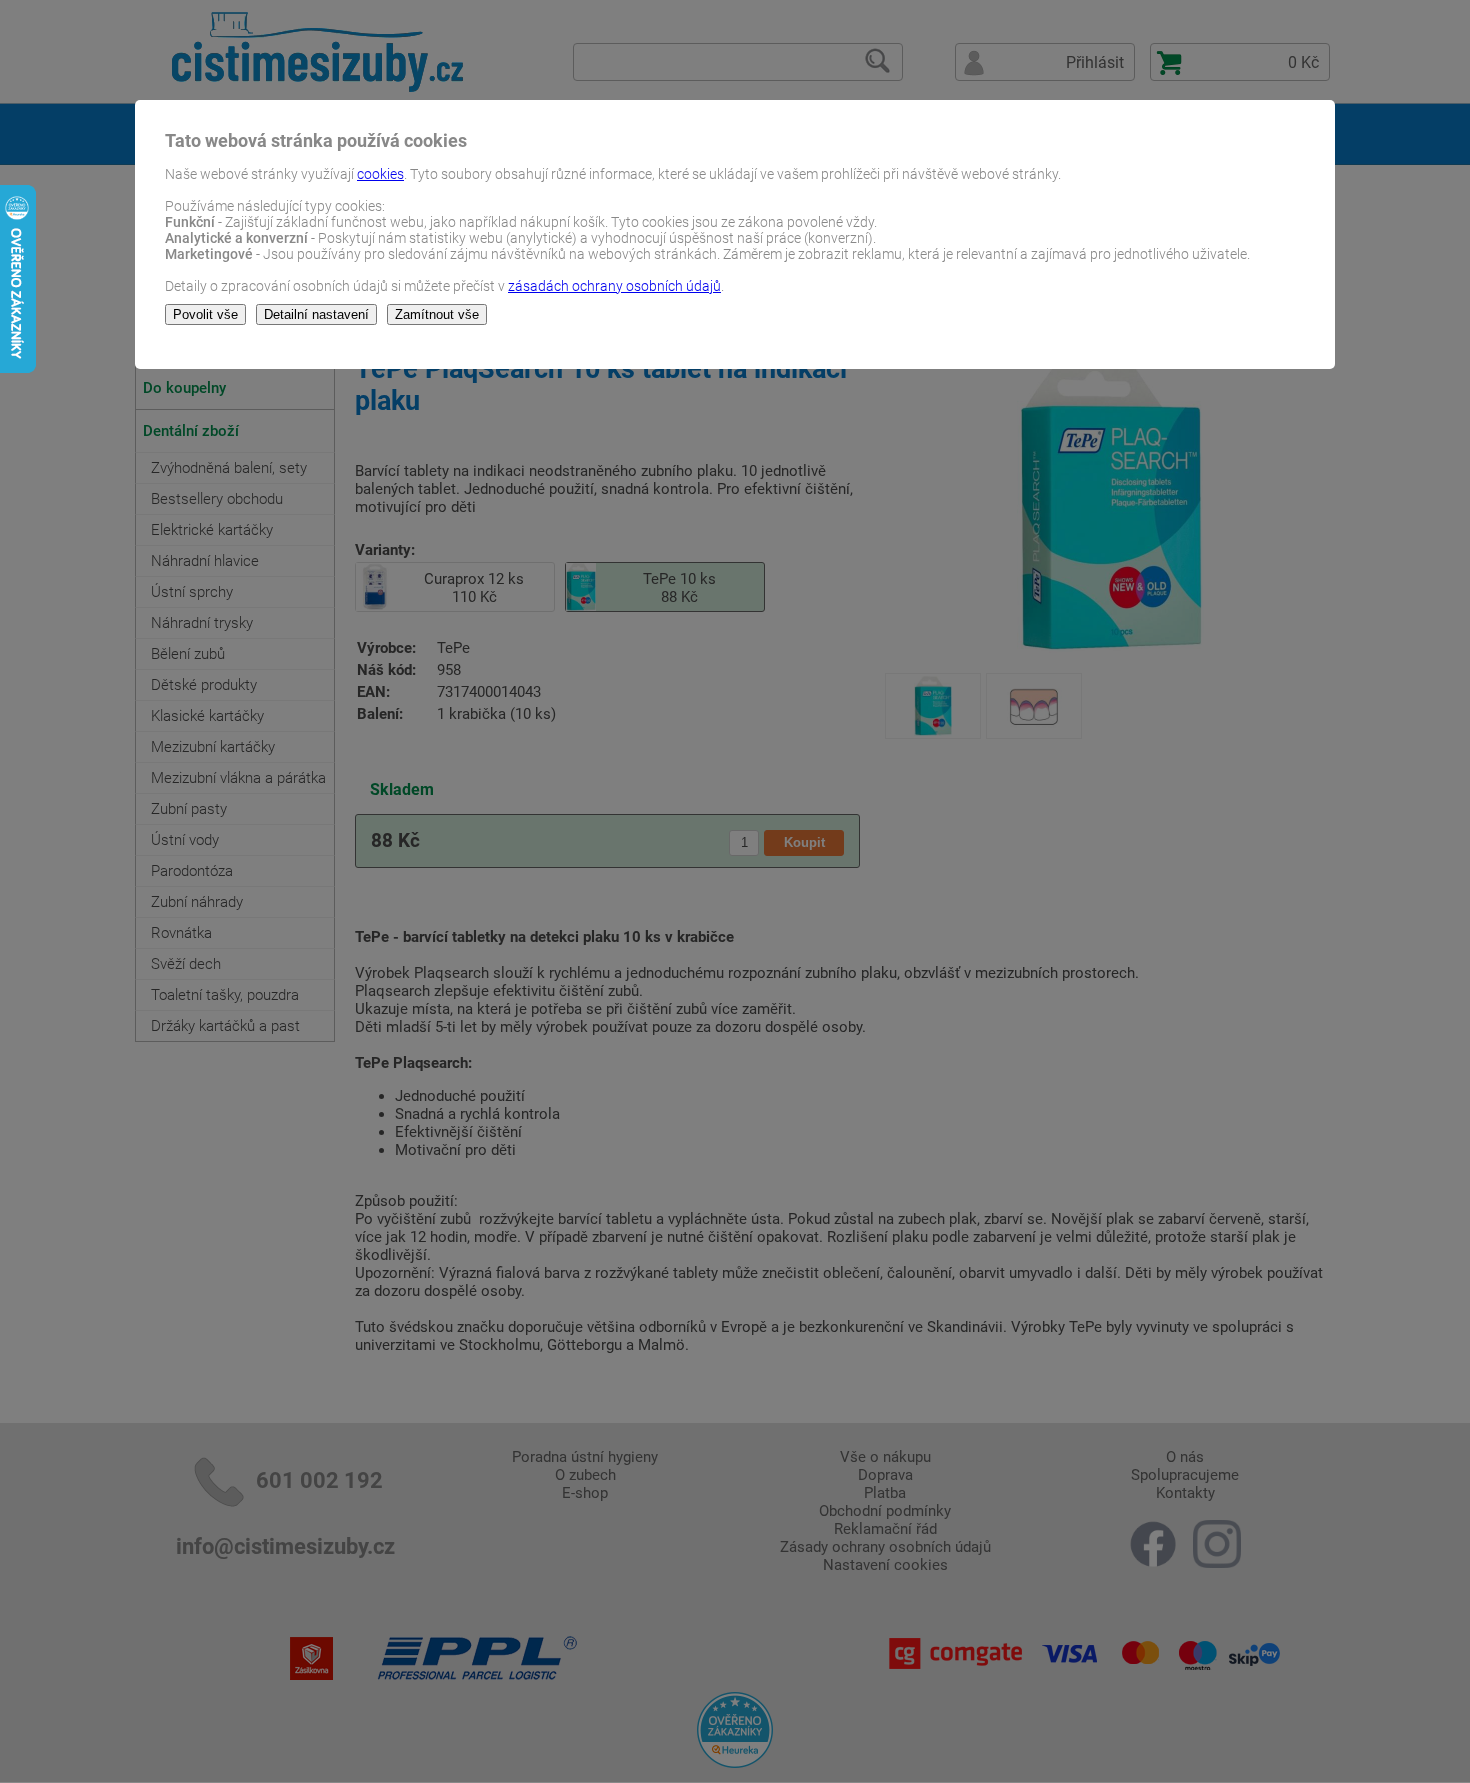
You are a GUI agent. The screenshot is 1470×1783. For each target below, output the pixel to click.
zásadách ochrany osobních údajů (614, 286)
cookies (380, 174)
